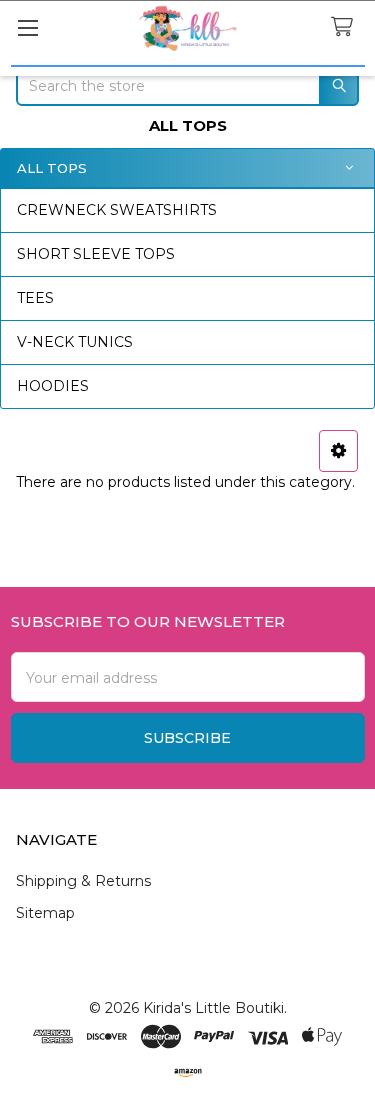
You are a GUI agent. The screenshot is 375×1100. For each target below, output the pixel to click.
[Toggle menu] (27, 27)
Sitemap (45, 913)
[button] (338, 451)
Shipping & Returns (83, 881)
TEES (35, 298)
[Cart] (346, 27)
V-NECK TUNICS (75, 342)
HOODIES (53, 386)
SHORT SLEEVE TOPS (96, 254)
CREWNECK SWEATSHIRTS (117, 210)
